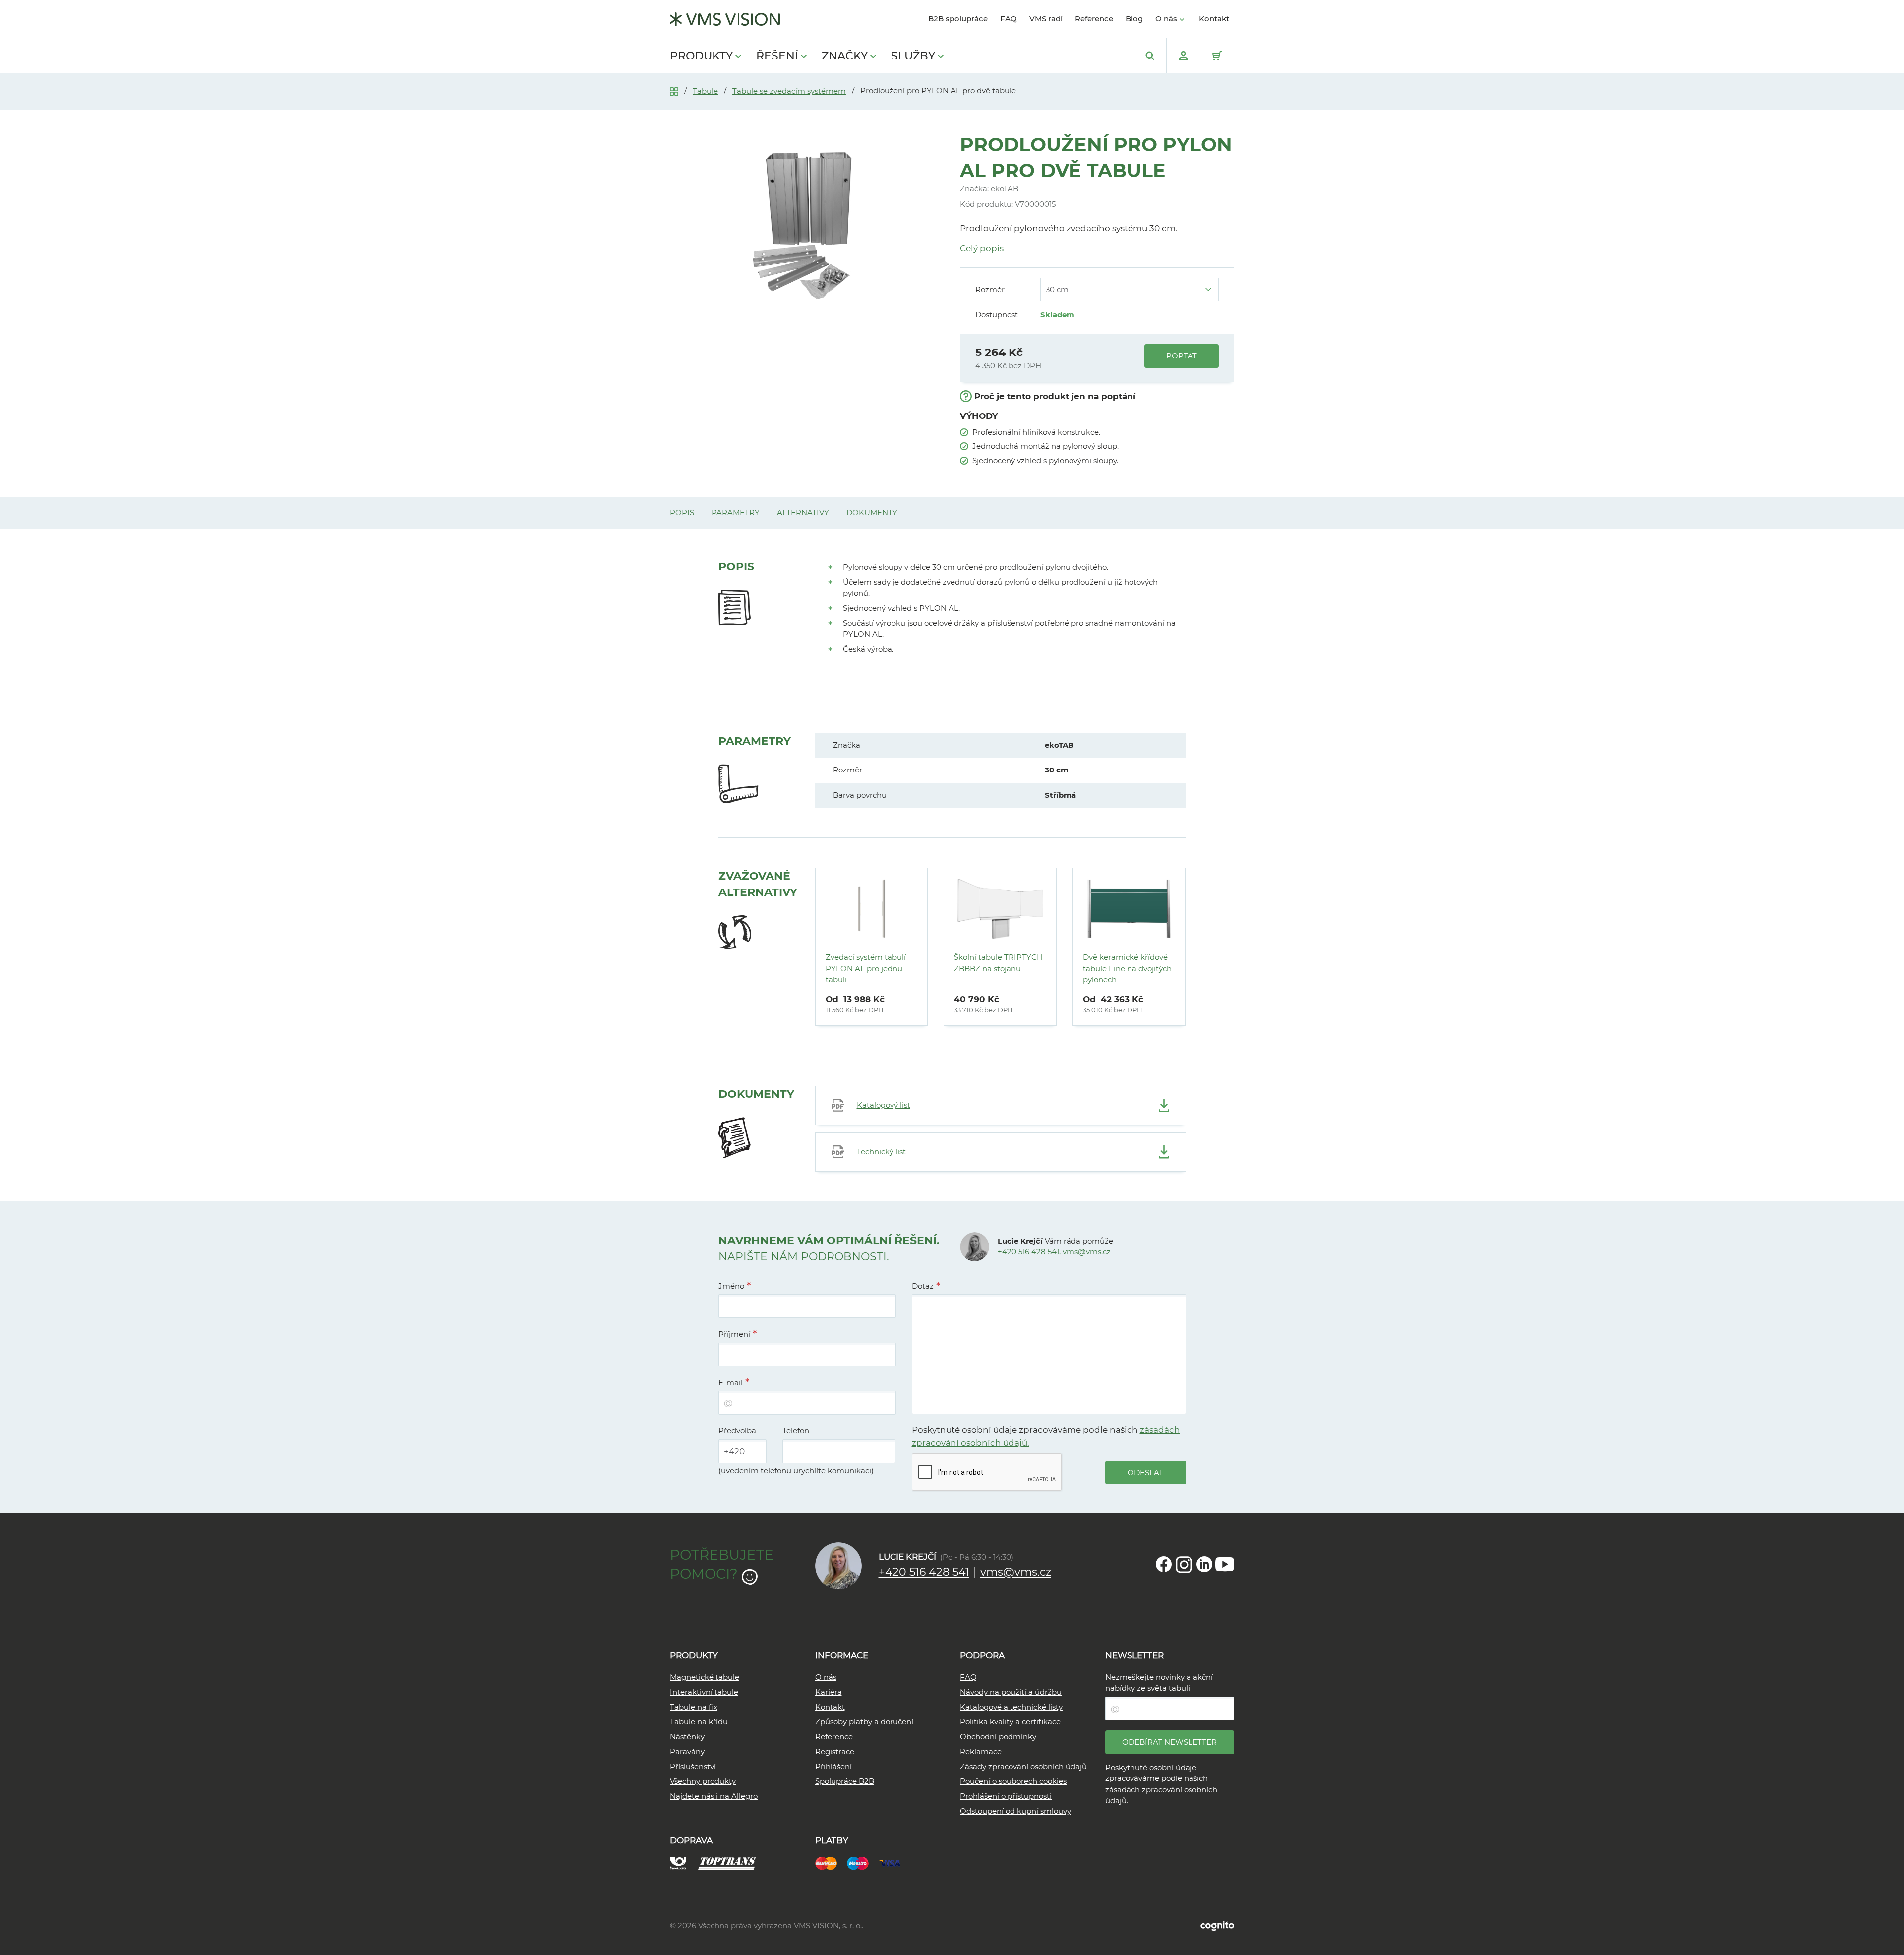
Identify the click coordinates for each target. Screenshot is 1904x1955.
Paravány (687, 1751)
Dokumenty (872, 512)
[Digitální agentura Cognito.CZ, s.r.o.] (1217, 1925)
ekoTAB (1005, 189)
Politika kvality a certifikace (1010, 1722)
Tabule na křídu (699, 1722)
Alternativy (803, 512)
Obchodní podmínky (998, 1737)
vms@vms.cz (1087, 1252)
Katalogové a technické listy (1011, 1707)
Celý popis (982, 248)
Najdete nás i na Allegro (714, 1796)
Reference (1094, 19)
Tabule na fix (694, 1707)
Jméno (731, 1286)
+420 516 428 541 (1028, 1252)
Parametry (736, 512)
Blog (1134, 19)
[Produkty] (674, 90)
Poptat (1182, 356)
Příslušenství (693, 1766)
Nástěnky (687, 1737)
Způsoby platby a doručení (864, 1722)
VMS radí (1046, 19)
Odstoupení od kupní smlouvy (1015, 1811)
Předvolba (737, 1431)
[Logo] (725, 19)
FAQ (1009, 19)
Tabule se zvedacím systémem (789, 91)
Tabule (705, 91)
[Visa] (894, 1863)
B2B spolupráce (958, 19)
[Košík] (1217, 56)
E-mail (731, 1383)
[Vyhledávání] (1150, 56)
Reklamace (981, 1751)
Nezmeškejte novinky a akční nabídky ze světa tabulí (1159, 1683)
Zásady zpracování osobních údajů (1023, 1766)
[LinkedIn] (1204, 1564)
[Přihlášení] (1183, 56)
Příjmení (734, 1334)
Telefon (796, 1431)
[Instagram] (1184, 1564)
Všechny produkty (703, 1781)
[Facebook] (1164, 1564)
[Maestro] (863, 1863)
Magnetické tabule (705, 1677)
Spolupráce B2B (845, 1781)
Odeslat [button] (1145, 1472)
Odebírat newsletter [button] (1169, 1742)
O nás (1166, 19)
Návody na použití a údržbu (1011, 1692)
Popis (682, 512)
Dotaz (923, 1286)
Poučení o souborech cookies (1013, 1781)
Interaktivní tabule (704, 1692)
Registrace (835, 1751)
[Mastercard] (831, 1863)
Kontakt (1214, 19)
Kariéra (829, 1692)
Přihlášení (833, 1766)
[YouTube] (1225, 1564)
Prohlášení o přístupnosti (1006, 1796)
